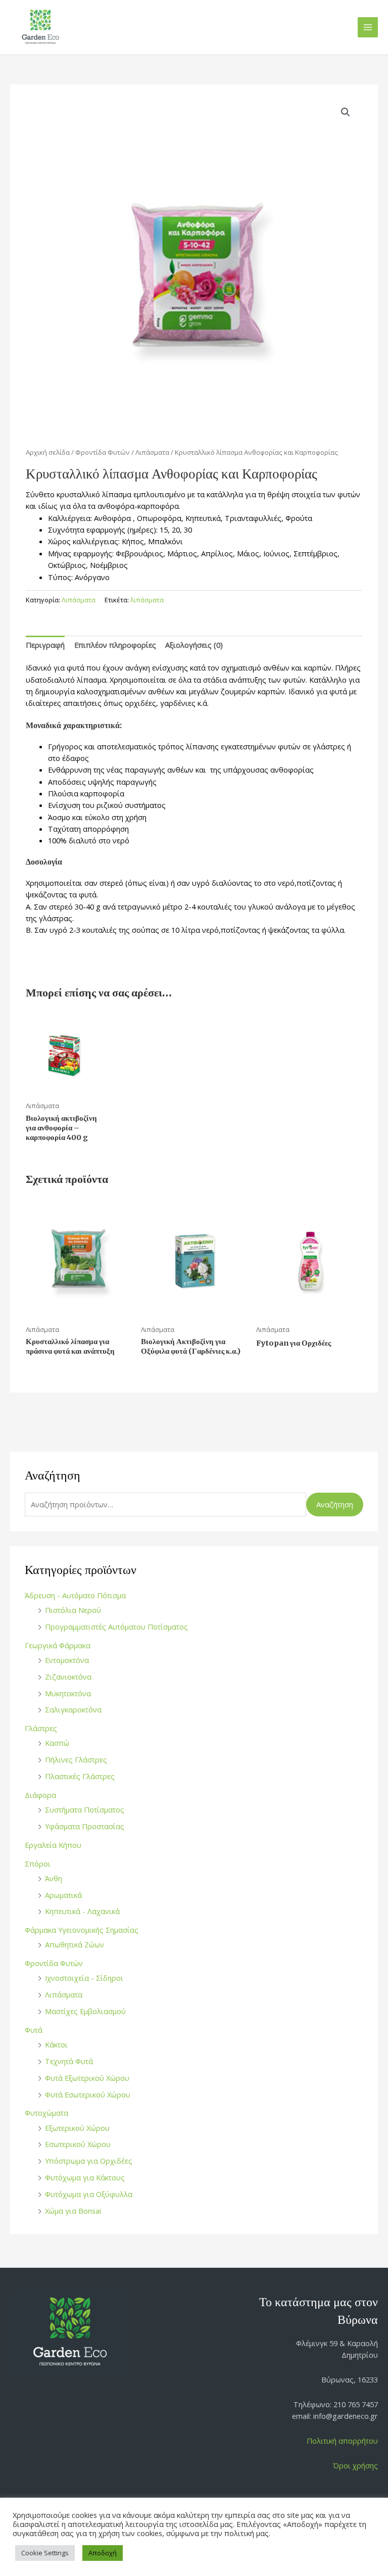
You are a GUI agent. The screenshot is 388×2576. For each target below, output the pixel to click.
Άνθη (54, 1878)
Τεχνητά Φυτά (69, 2061)
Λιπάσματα (64, 1994)
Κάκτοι (56, 2044)
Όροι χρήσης (355, 2465)
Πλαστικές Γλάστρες (80, 1776)
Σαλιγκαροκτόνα (73, 1709)
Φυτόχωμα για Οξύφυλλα (89, 2194)
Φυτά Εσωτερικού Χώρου (88, 2094)
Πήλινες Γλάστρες (76, 1759)
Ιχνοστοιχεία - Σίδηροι (84, 1978)
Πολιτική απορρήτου (342, 2441)
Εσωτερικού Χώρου (78, 2144)
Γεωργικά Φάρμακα (58, 1645)
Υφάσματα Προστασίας (85, 1826)
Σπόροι (38, 1864)
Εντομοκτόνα (67, 1660)
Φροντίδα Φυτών (54, 1963)
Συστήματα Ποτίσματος (85, 1809)
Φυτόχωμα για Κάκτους (85, 2177)
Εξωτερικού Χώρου (77, 2128)
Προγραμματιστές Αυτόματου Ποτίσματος (116, 1627)
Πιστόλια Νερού (73, 1610)
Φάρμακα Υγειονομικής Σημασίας (82, 1930)
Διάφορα (40, 1795)
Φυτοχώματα (46, 2113)
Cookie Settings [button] (45, 2553)
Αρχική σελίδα (48, 452)
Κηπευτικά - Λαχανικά (82, 1911)
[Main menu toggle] (368, 27)
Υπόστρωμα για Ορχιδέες (89, 2161)
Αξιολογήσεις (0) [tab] (194, 645)
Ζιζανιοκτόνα (68, 1677)
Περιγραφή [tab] (45, 645)
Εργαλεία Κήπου (53, 1845)
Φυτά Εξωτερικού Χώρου (87, 2078)
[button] (346, 112)
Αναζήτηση (335, 1504)
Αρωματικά (63, 1895)
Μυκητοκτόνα (68, 1693)
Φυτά (34, 2030)
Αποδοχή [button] (103, 2553)
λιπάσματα (147, 600)
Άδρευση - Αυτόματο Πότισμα (75, 1595)
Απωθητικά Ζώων (75, 1944)
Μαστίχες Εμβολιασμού (85, 2011)
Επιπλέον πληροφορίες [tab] (115, 645)
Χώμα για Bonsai (73, 2211)
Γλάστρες (41, 1728)
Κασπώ (57, 1743)
